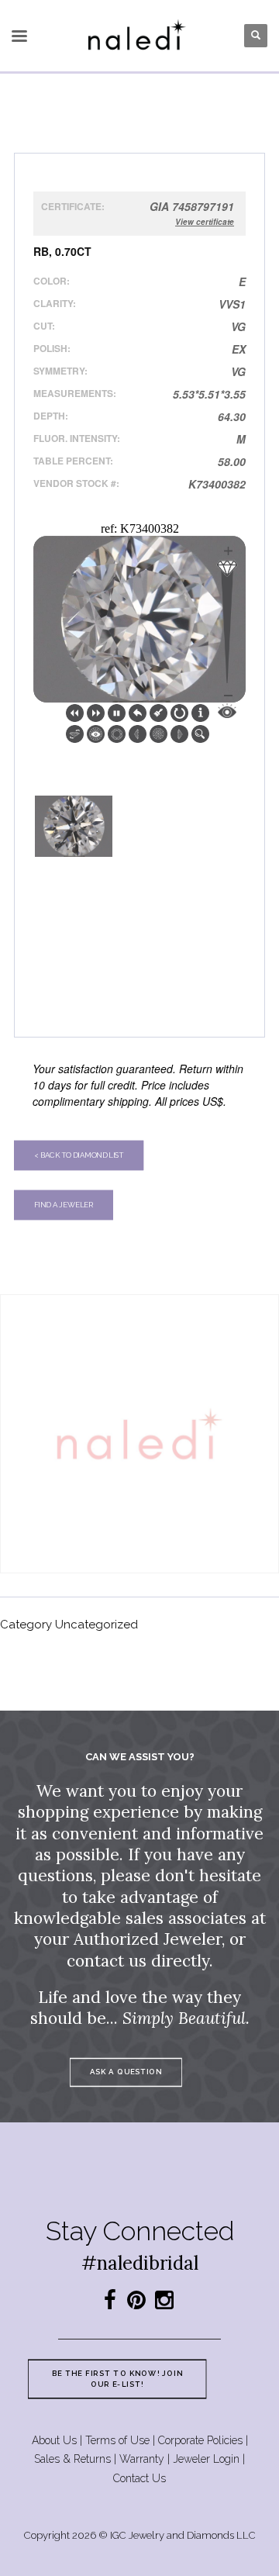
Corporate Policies (200, 2440)
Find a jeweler (64, 1205)
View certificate (205, 222)
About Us (54, 2440)
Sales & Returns (72, 2459)
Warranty (142, 2459)
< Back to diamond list (79, 1155)
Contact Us (139, 2478)
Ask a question (126, 2072)
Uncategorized (96, 1625)
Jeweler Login (206, 2459)
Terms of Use (117, 2440)
